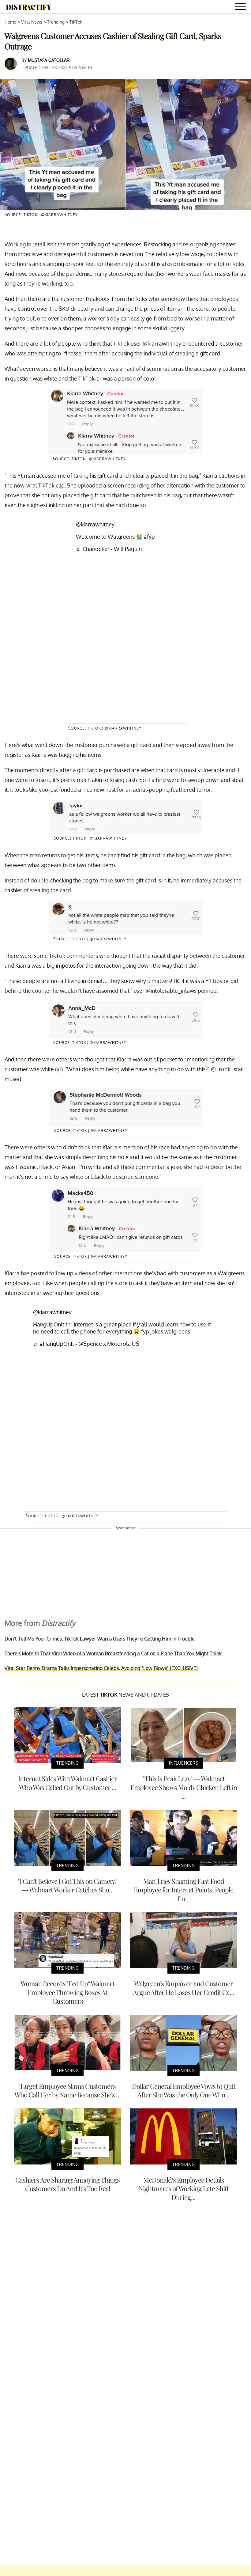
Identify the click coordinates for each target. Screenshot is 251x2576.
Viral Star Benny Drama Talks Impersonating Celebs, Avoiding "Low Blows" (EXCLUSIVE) (101, 1668)
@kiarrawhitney (95, 524)
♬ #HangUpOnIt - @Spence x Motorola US (86, 1344)
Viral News (32, 22)
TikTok (76, 22)
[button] (242, 8)
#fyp (149, 537)
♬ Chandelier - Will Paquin (109, 549)
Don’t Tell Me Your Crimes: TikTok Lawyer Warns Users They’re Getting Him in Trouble (100, 1639)
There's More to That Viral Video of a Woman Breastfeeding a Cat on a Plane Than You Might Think (113, 1653)
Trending (56, 22)
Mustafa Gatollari (49, 60)
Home (10, 22)
